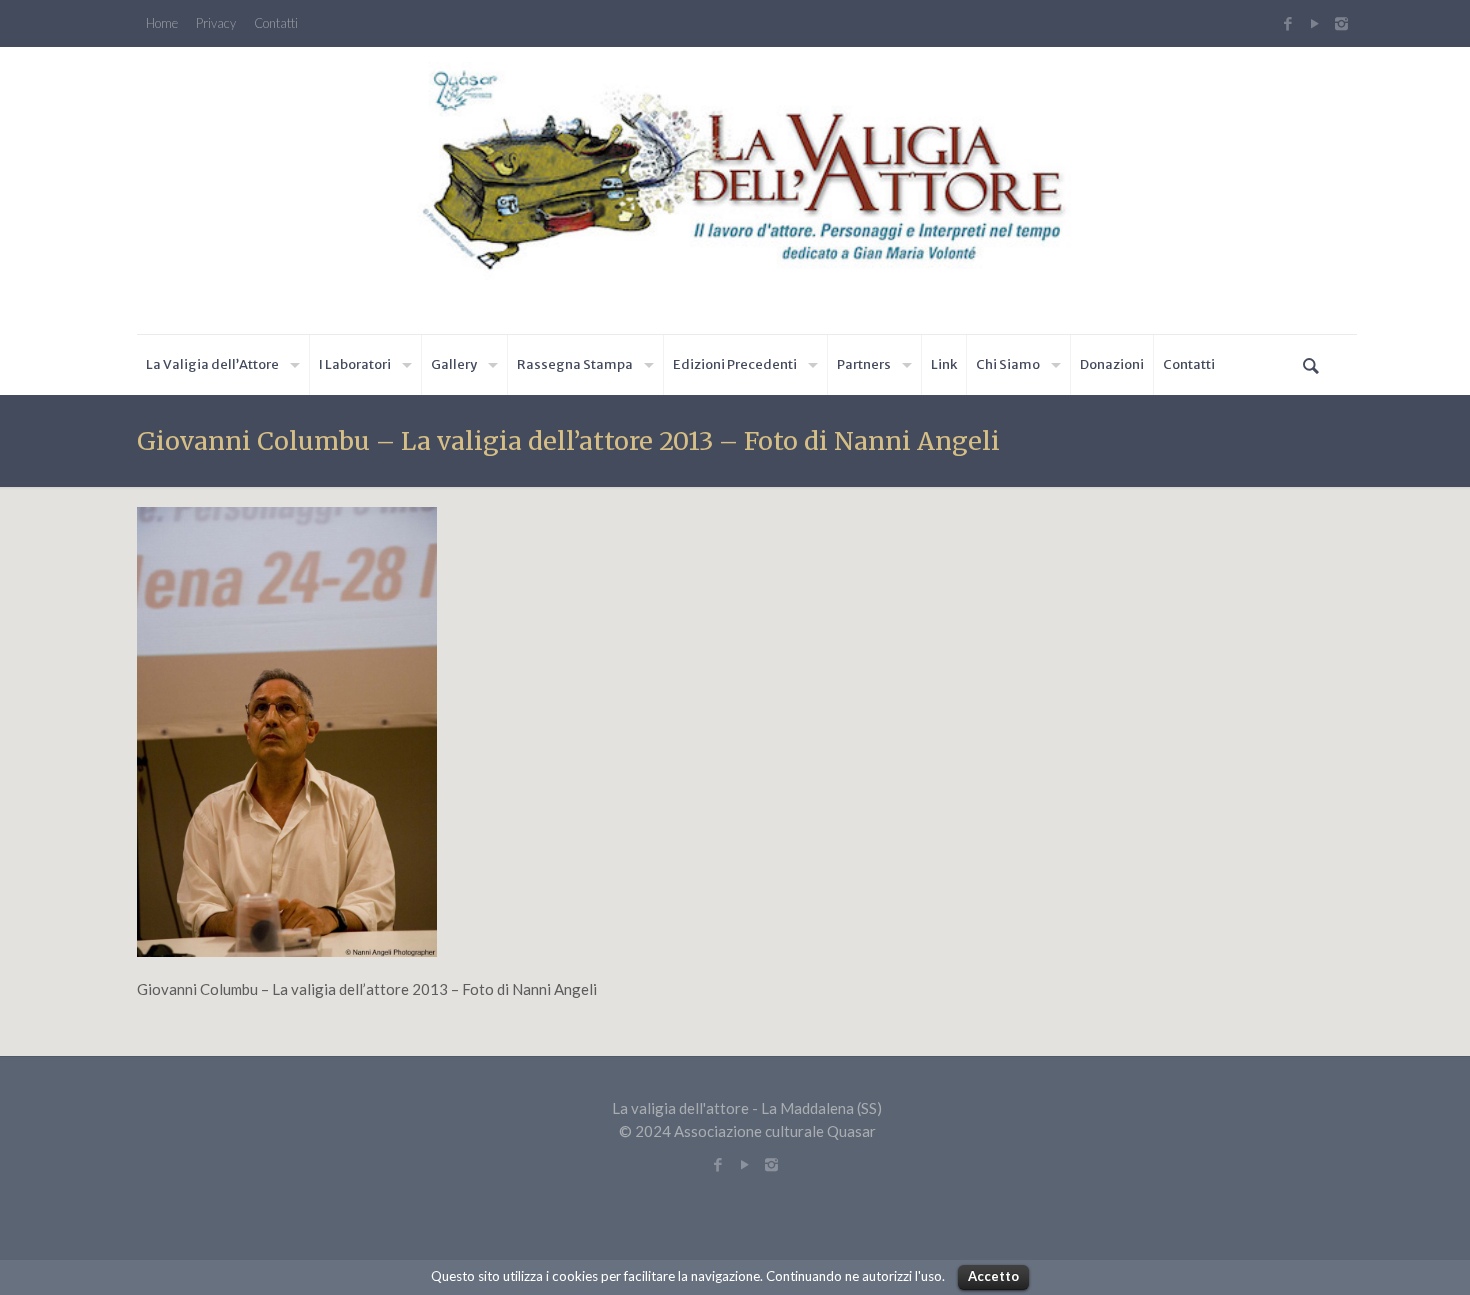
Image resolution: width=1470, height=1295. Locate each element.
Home (162, 23)
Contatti (276, 23)
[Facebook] (1287, 23)
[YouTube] (1314, 23)
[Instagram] (1344, 23)
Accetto (993, 1276)
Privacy (216, 23)
